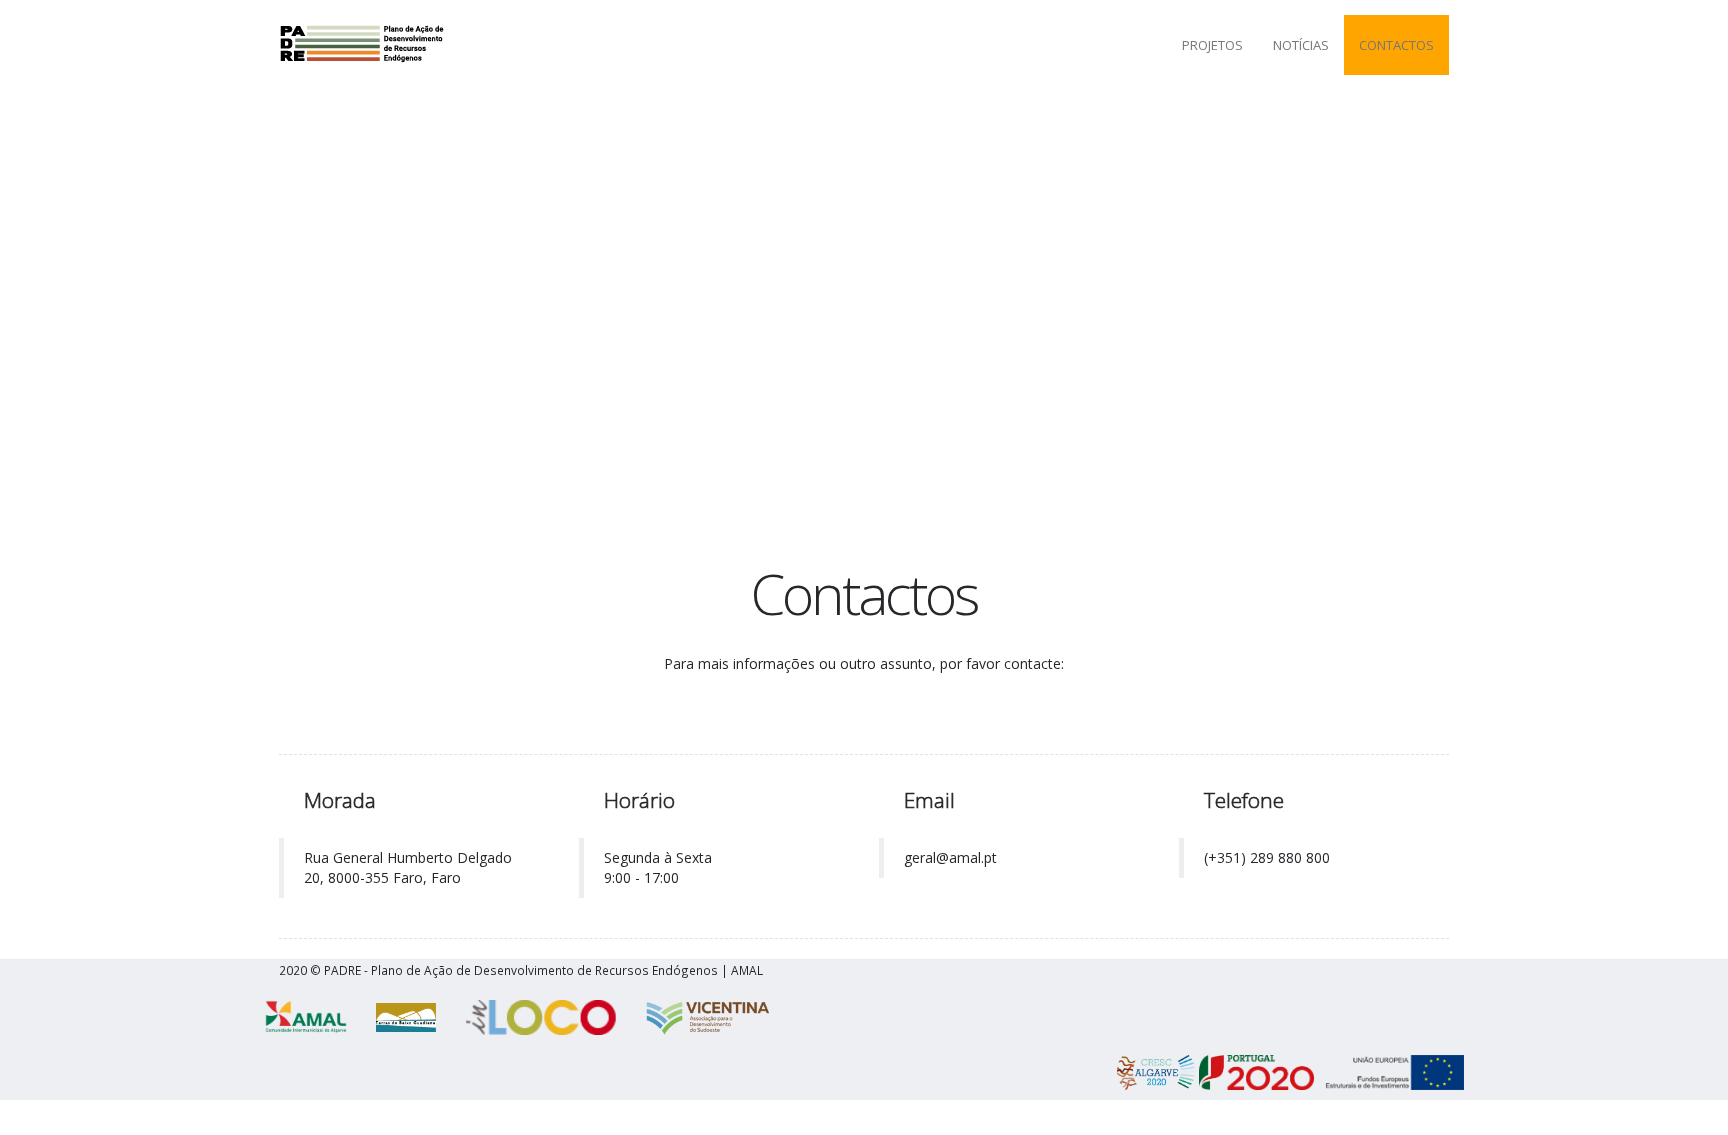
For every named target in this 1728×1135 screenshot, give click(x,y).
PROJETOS (1212, 45)
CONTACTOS (1396, 45)
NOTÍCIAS (1301, 45)
